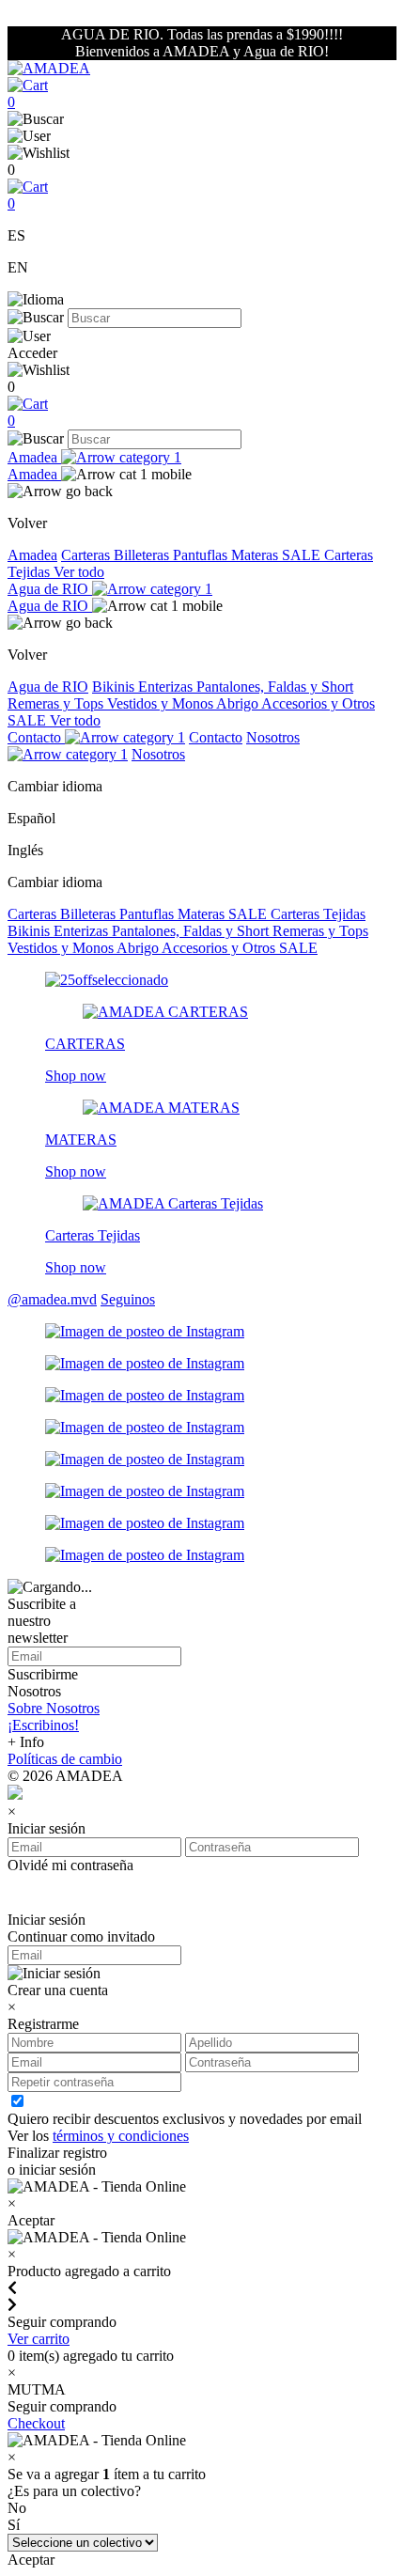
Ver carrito (39, 2339)
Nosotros (158, 754)
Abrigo (239, 703)
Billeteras (143, 555)
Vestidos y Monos (162, 703)
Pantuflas (202, 555)
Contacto (36, 737)
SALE (303, 555)
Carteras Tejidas (318, 914)
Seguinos (128, 1299)
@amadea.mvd (52, 1299)
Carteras (87, 555)
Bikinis (115, 687)
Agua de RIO (50, 589)
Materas (256, 555)
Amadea (34, 457)
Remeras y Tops (57, 703)
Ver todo (79, 572)
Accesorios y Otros (318, 703)
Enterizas (167, 687)
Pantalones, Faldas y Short (275, 687)
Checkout (36, 2423)
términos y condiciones (121, 2136)
